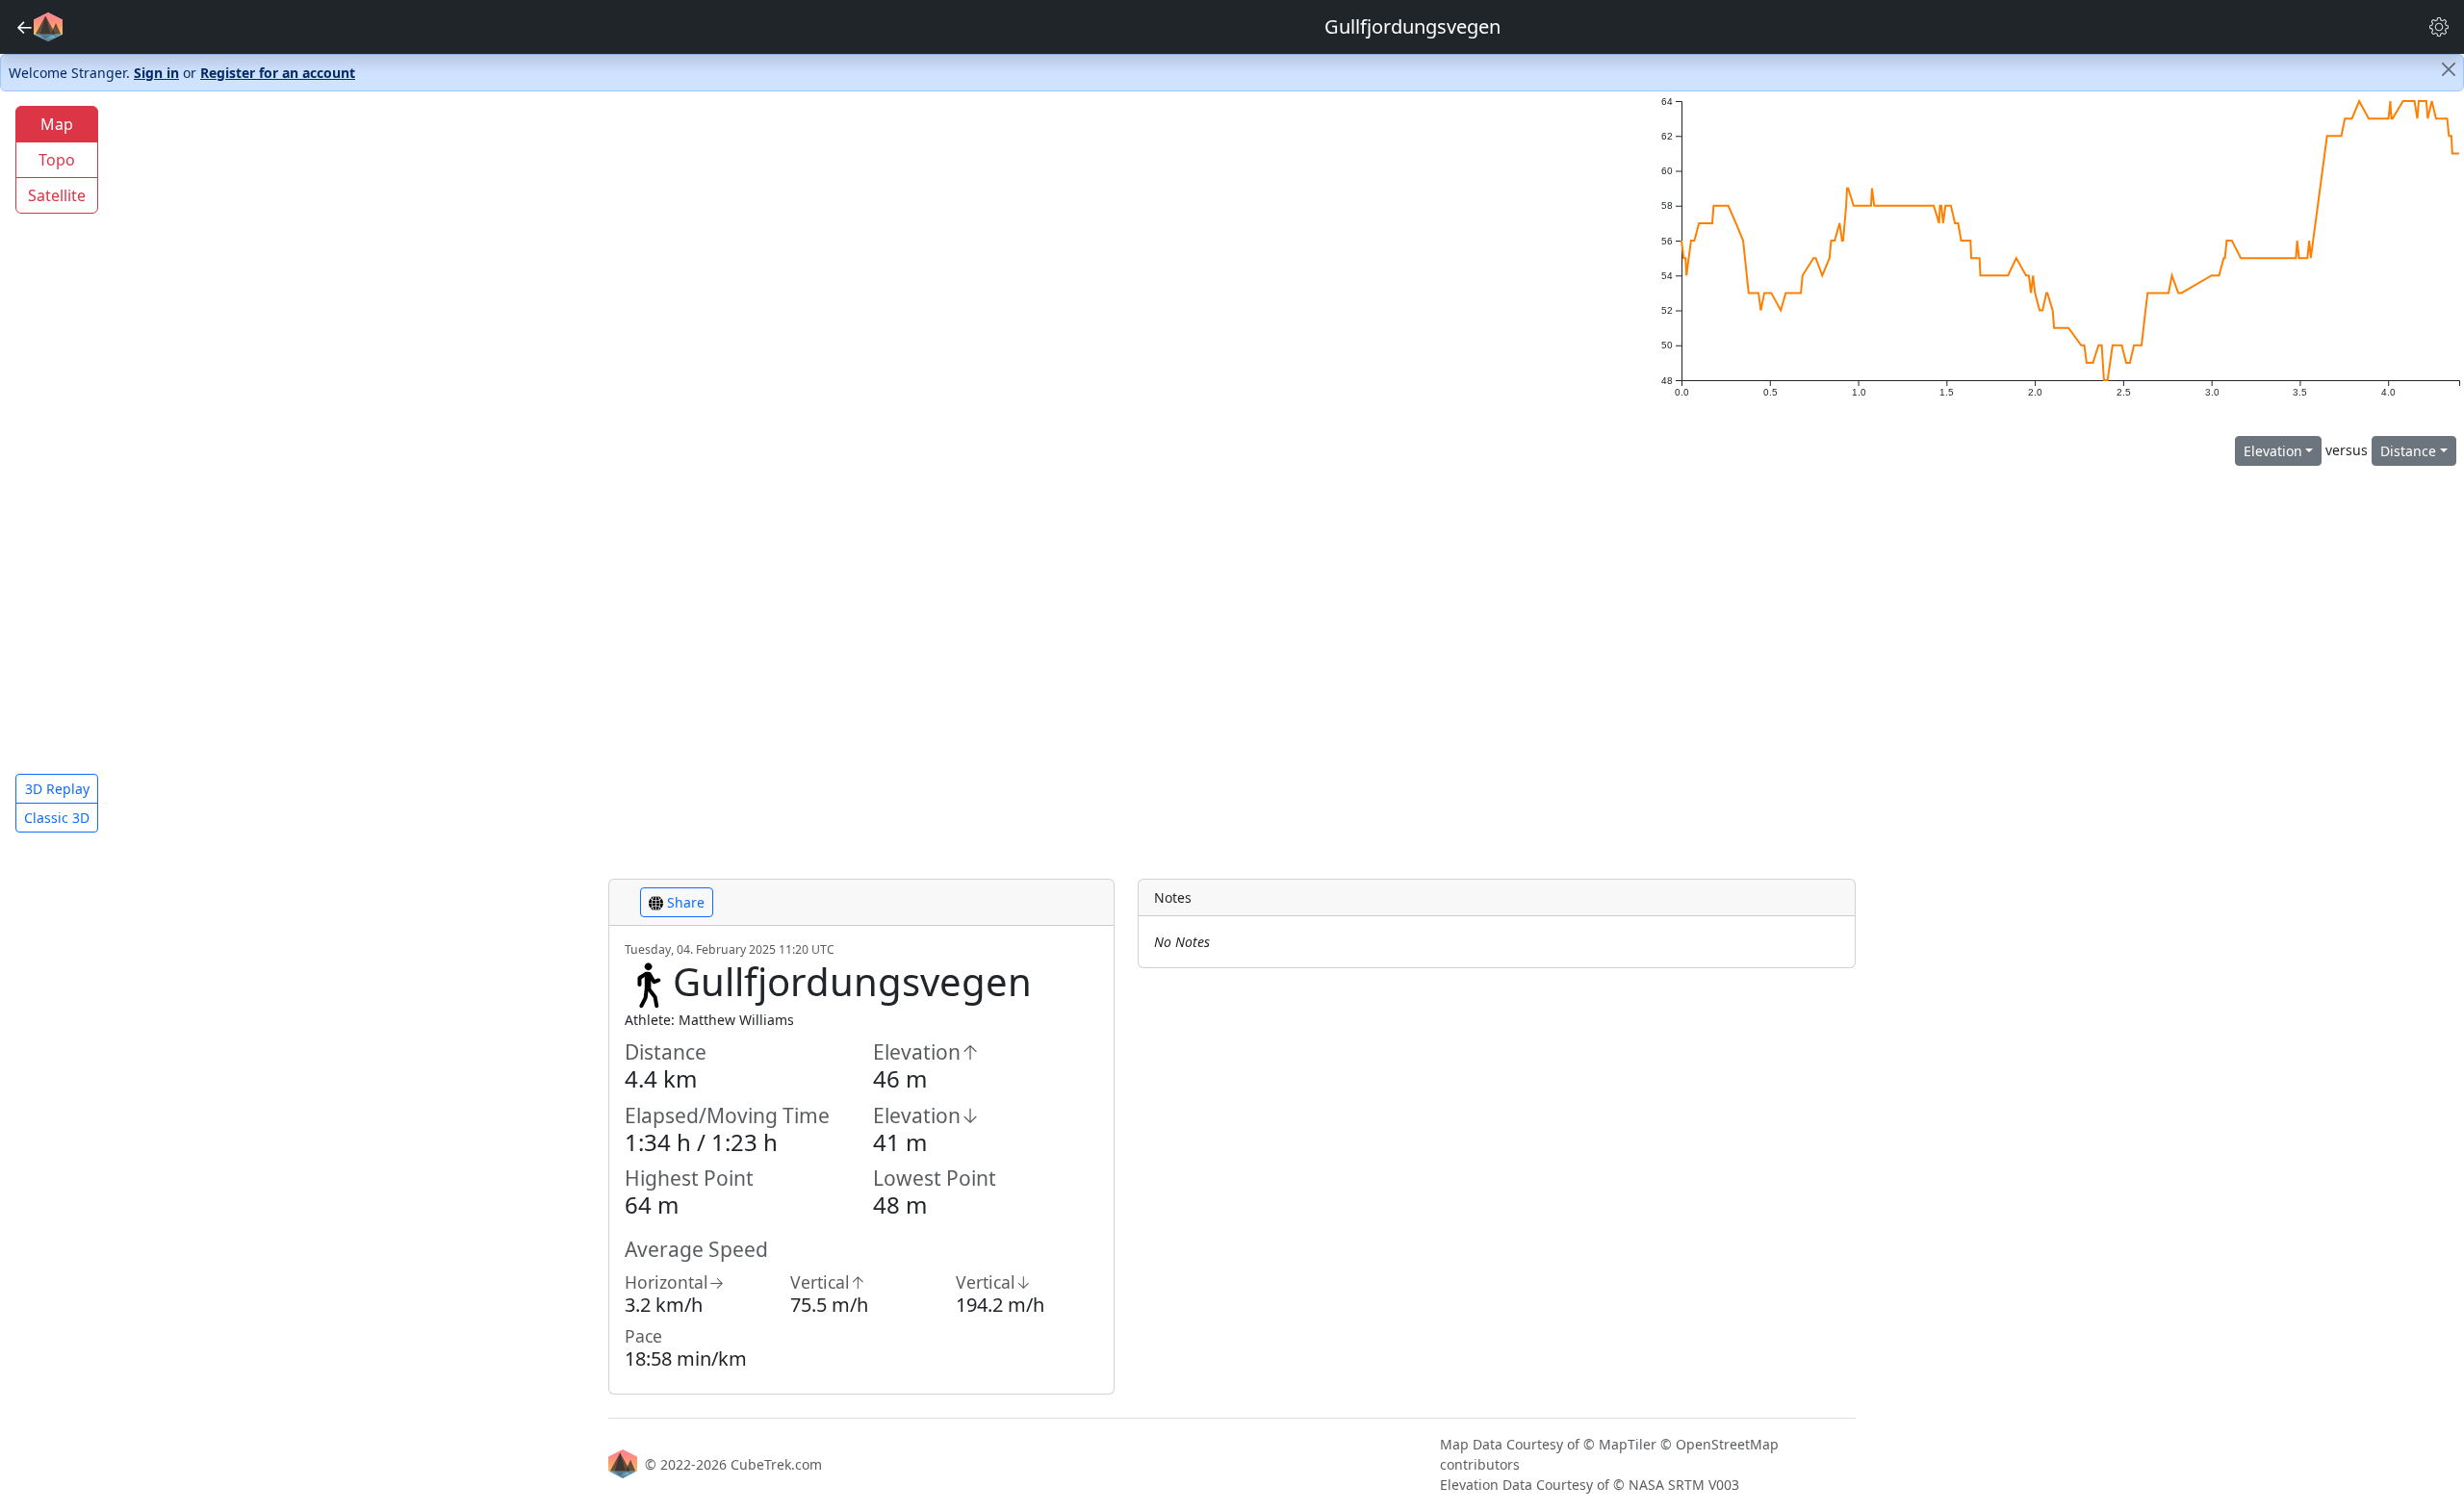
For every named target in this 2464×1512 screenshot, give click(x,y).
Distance (2408, 451)
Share (684, 902)
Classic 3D (57, 818)
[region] (821, 470)
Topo (57, 160)
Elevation (2273, 451)
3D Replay (57, 789)
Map (57, 124)
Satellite (57, 195)
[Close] (2449, 69)
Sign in (156, 73)
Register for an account (278, 73)
